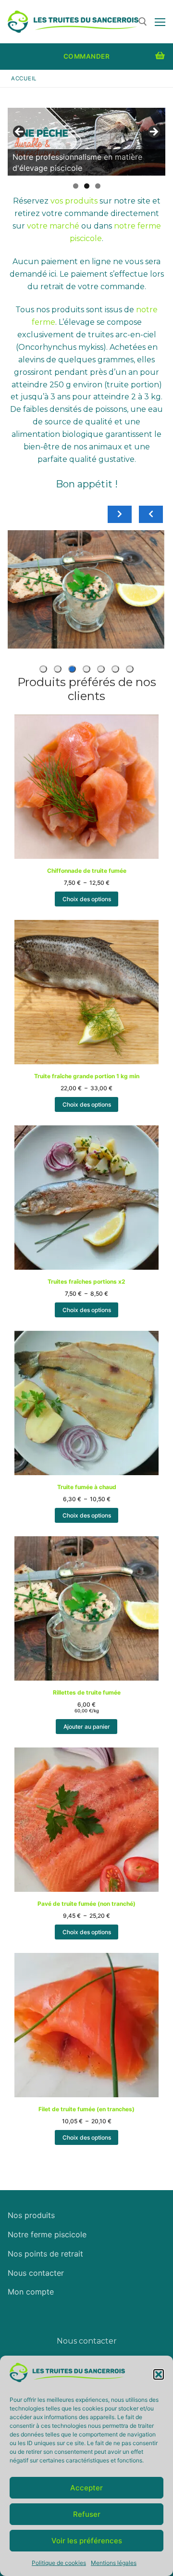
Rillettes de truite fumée (86, 541)
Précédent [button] (20, 132)
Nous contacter (36, 2273)
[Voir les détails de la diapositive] (86, 142)
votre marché (53, 226)
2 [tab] (87, 186)
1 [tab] (76, 186)
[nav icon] (160, 22)
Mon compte (31, 2292)
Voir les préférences (87, 2541)
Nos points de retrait (45, 2254)
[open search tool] (143, 22)
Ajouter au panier (87, 1727)
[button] (159, 2374)
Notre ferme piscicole (47, 2234)
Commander (87, 56)
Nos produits (31, 2215)
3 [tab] (98, 186)
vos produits (74, 201)
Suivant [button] (153, 132)
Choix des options (87, 899)
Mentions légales (114, 2563)
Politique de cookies (59, 2563)
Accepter (86, 2488)
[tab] (130, 669)
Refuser (87, 2514)
